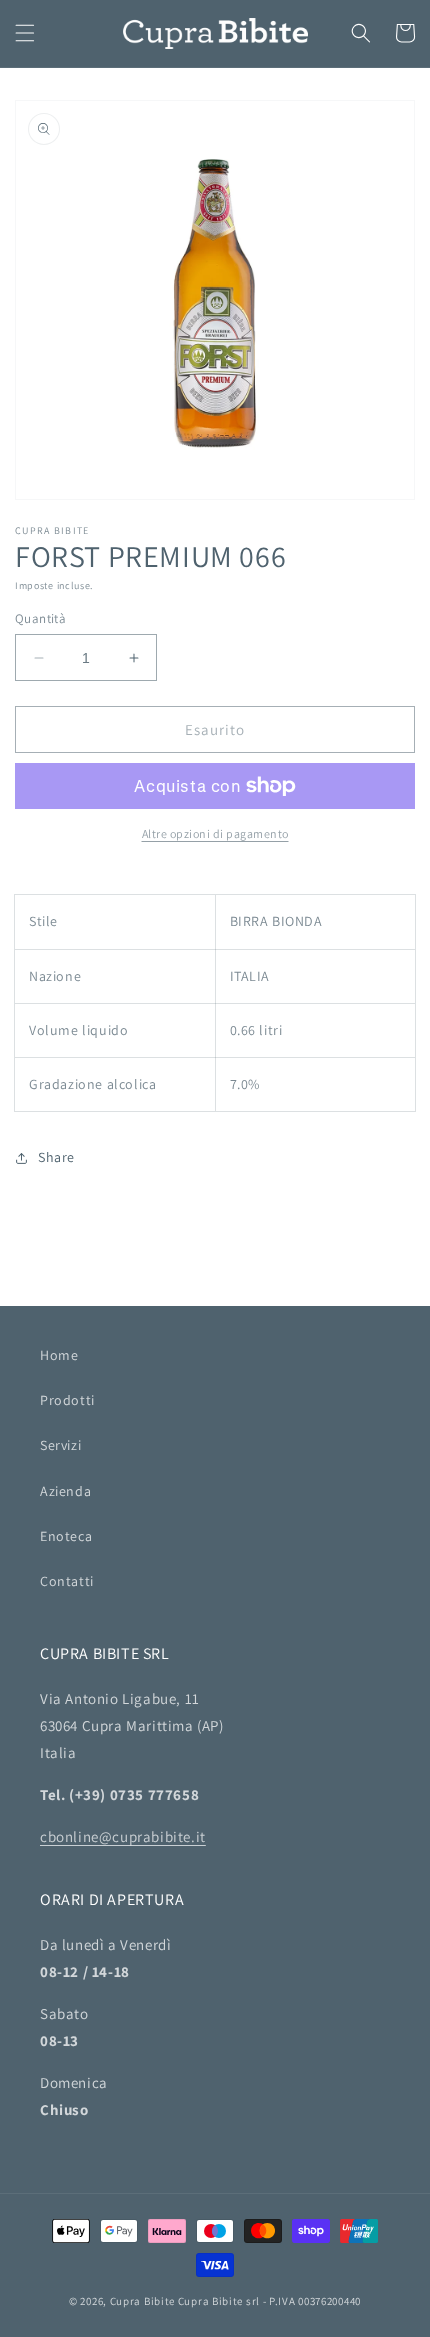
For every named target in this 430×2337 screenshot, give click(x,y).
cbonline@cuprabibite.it (123, 1836)
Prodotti (67, 1400)
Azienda (65, 1491)
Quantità (40, 618)
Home (59, 1355)
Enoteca (66, 1536)
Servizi (60, 1445)
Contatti (67, 1581)
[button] (25, 33)
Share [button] (56, 1157)
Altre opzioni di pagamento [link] (215, 833)
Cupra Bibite (142, 2301)
